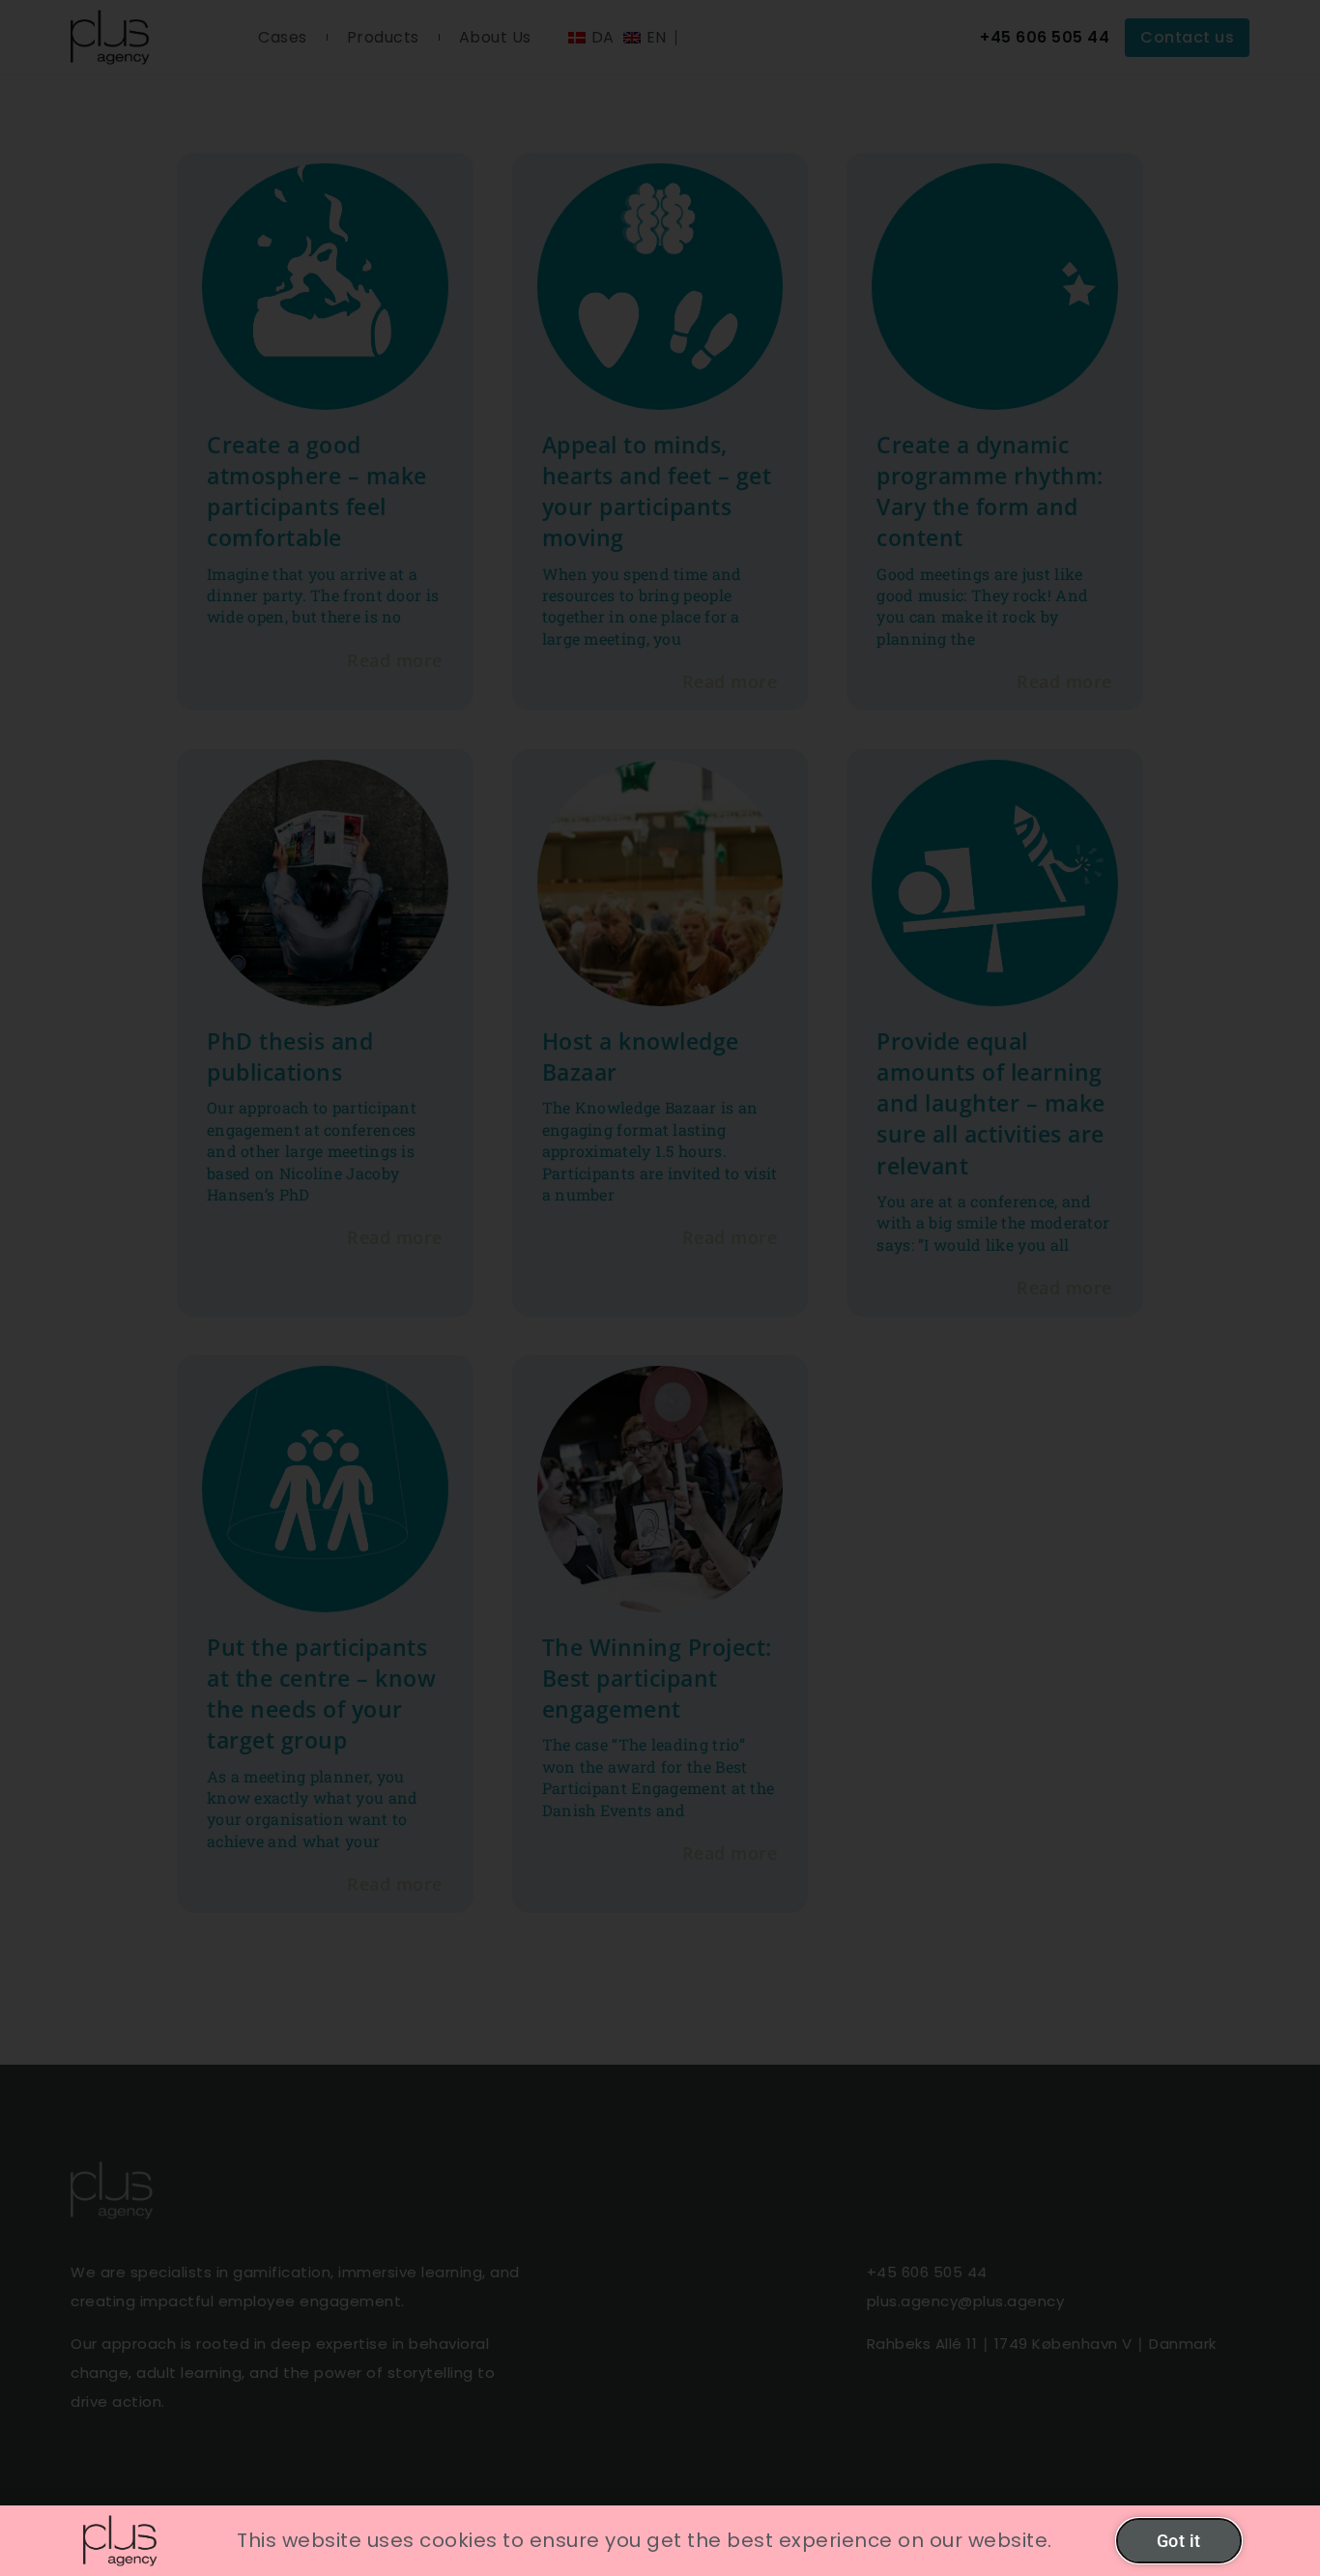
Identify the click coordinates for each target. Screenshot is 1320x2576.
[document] (660, 1288)
